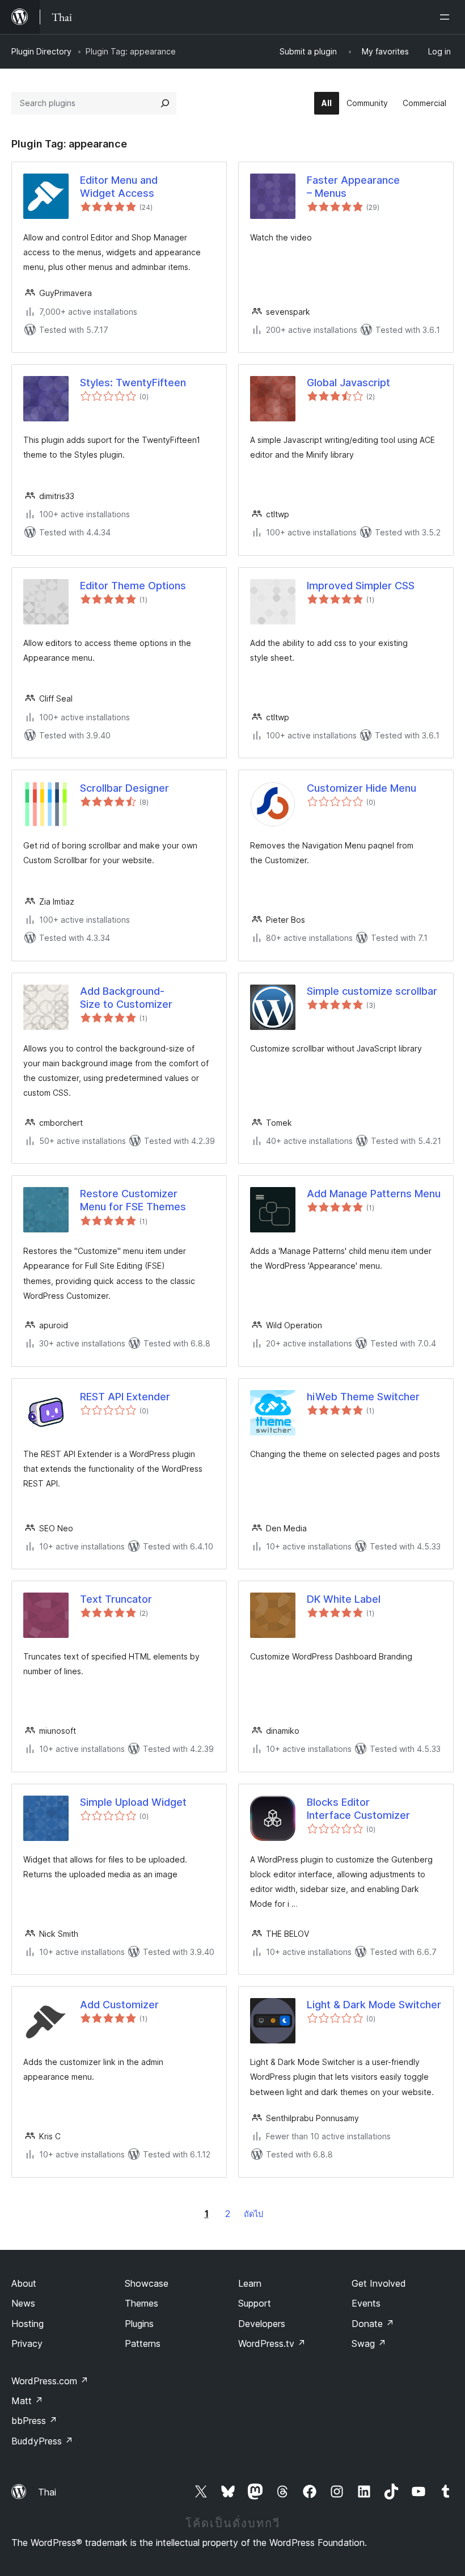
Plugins (139, 2324)
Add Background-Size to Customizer (126, 998)
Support (255, 2303)
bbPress (34, 2421)
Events (366, 2303)
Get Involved (379, 2283)
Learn (250, 2283)
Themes (141, 2303)
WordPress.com (50, 2381)
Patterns (143, 2343)
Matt (27, 2401)
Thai (47, 2492)
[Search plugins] (165, 103)
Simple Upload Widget (133, 1802)
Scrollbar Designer (124, 788)
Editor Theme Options (133, 586)
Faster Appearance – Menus (353, 187)
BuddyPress (42, 2441)
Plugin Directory (41, 51)
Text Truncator (116, 1599)
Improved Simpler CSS (361, 586)
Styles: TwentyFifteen (133, 383)
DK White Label (344, 1599)
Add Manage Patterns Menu (374, 1194)
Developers (262, 2324)
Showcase (147, 2283)
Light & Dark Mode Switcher (374, 2005)
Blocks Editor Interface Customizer (358, 1809)
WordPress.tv (272, 2343)
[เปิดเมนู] (447, 17)
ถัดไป (253, 2214)
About (24, 2283)
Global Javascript (348, 383)
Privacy (27, 2343)
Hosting (28, 2324)
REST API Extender (125, 1397)
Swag (369, 2343)
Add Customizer (119, 2005)
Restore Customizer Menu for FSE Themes (133, 1200)
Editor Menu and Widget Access (119, 187)
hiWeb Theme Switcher (363, 1397)
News (23, 2303)
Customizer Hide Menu (362, 788)
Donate (373, 2324)
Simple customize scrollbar (372, 991)
